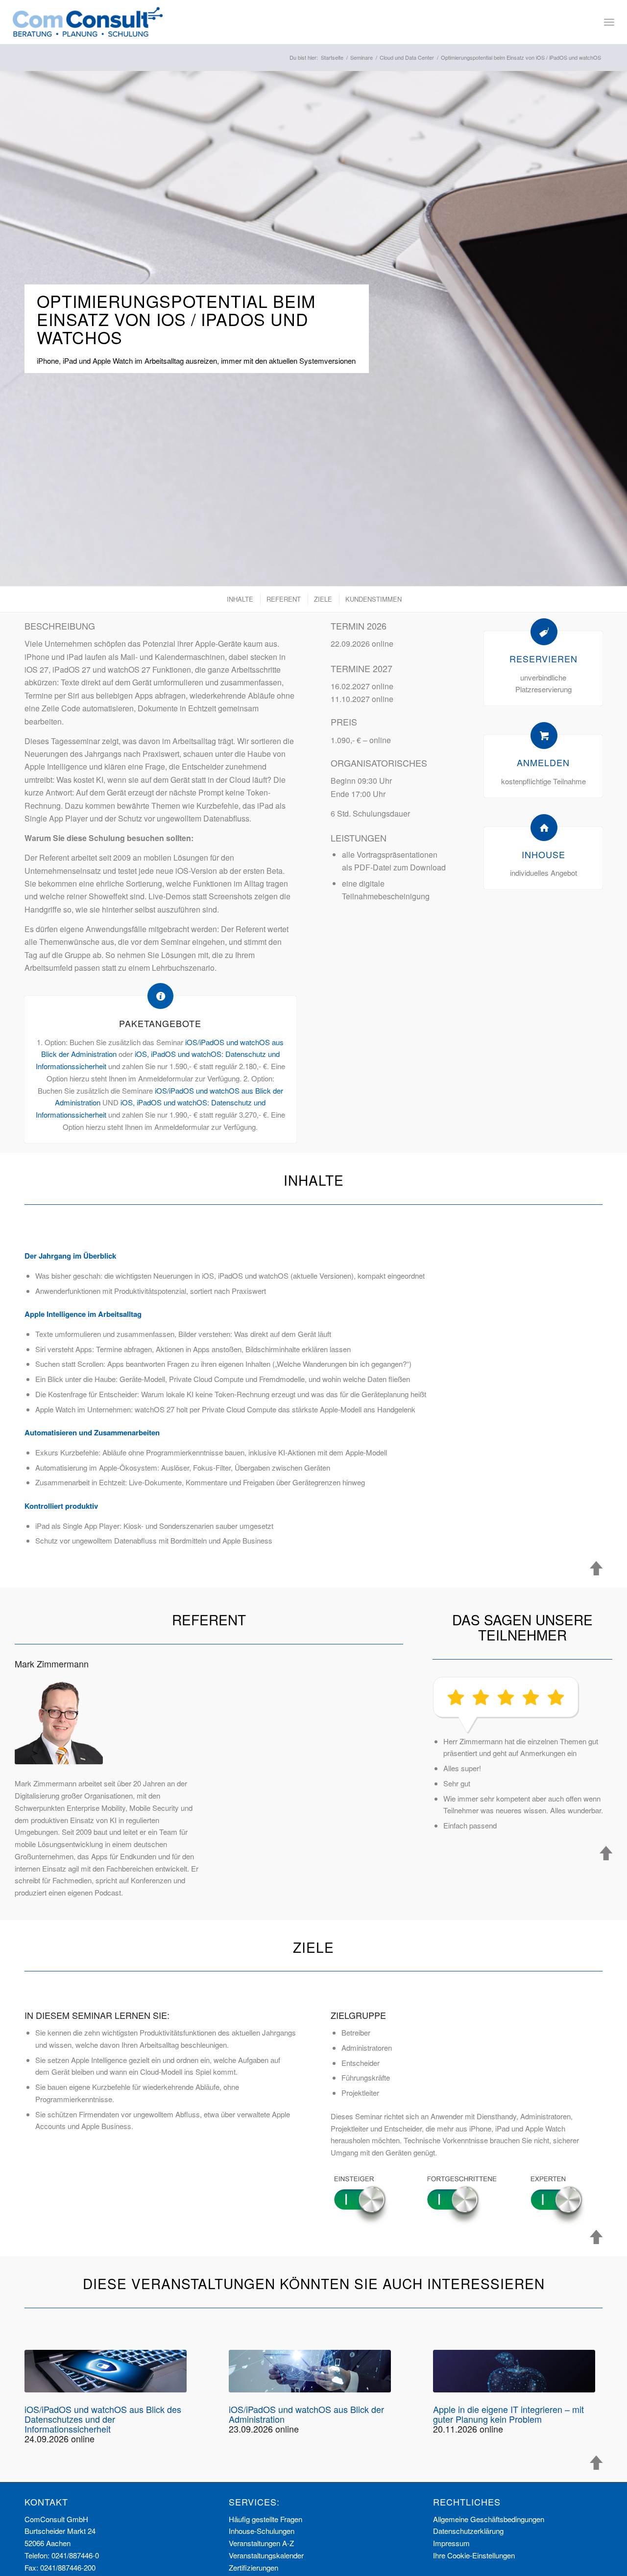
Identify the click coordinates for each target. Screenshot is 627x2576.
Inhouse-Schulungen (262, 2531)
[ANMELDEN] (544, 736)
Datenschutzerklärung (468, 2531)
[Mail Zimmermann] (59, 1720)
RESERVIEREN (543, 658)
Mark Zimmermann (52, 1663)
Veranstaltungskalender (266, 2555)
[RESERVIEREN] (544, 632)
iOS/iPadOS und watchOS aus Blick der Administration (306, 2414)
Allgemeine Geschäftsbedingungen (489, 2519)
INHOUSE (543, 854)
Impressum (451, 2543)
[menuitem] (609, 22)
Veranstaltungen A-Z (261, 2543)
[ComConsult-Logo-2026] (88, 22)
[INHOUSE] (544, 828)
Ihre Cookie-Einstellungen (474, 2555)
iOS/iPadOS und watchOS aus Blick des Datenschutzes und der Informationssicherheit (103, 2419)
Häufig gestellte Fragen (265, 2519)
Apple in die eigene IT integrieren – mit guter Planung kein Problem (508, 2414)
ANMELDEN (543, 762)
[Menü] (609, 22)
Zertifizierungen (253, 2567)
